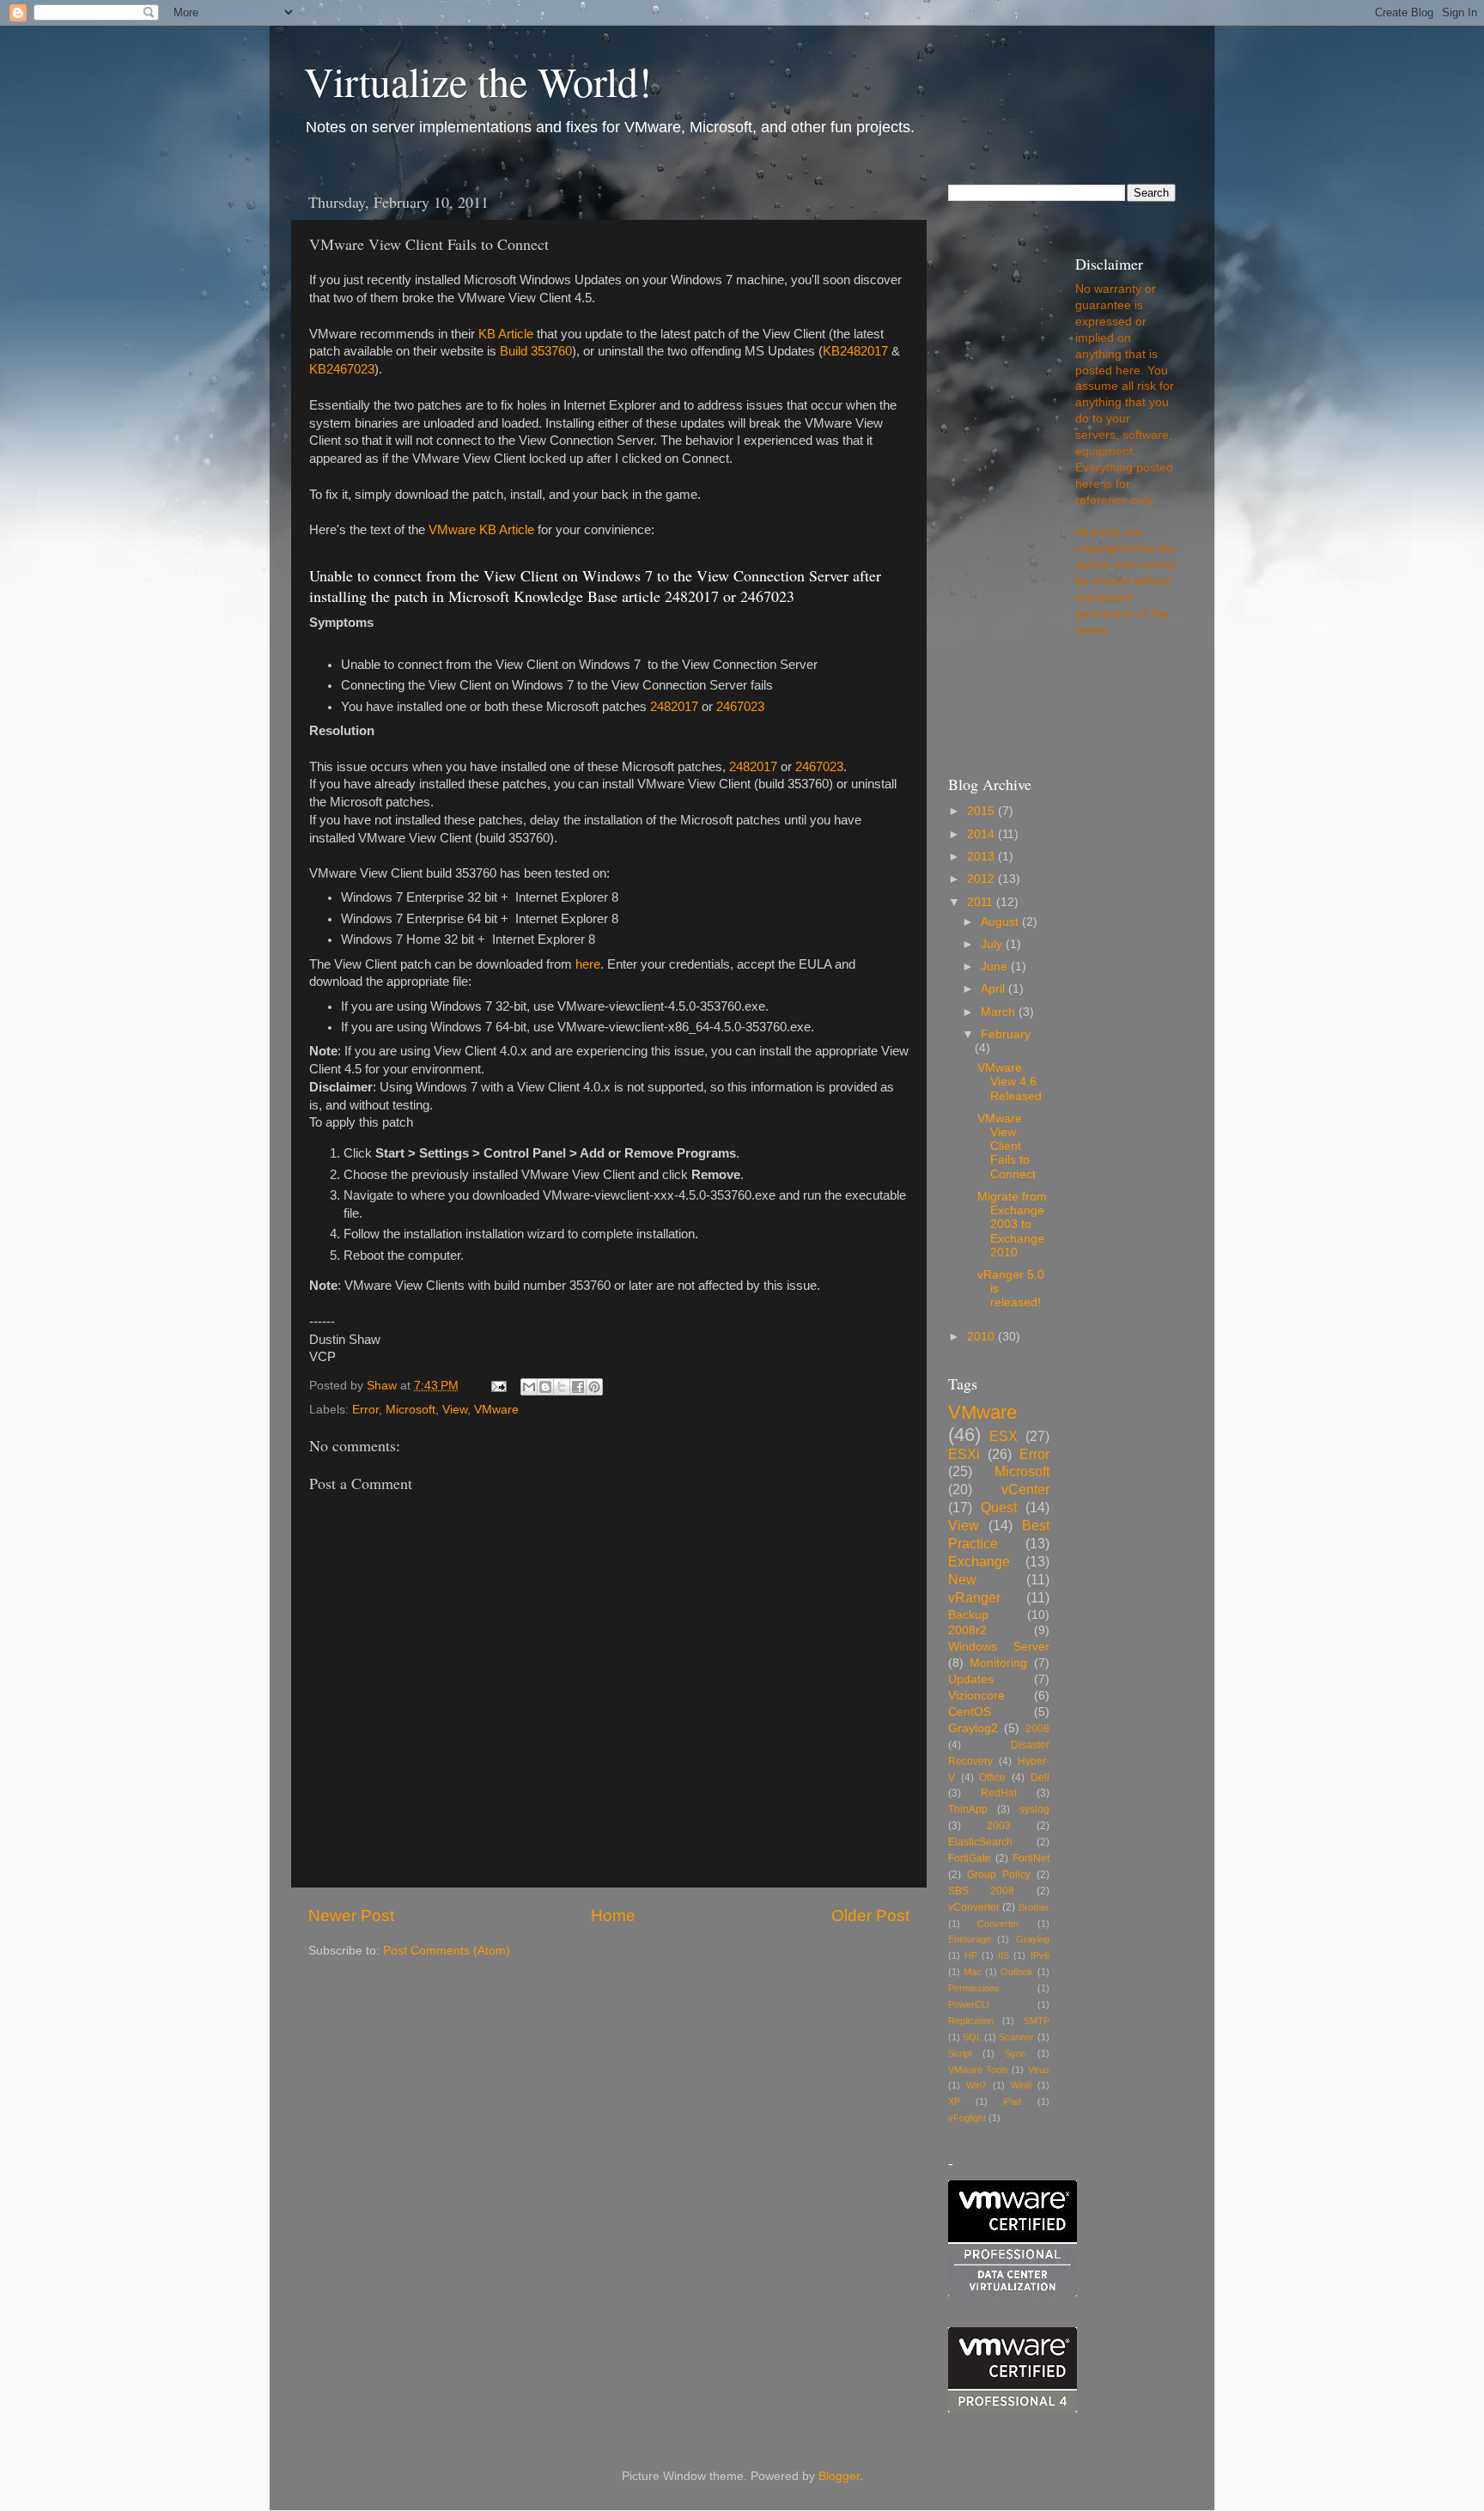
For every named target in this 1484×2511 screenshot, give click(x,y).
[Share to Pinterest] (594, 1387)
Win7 (976, 2085)
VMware (496, 1410)
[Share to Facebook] (578, 1387)
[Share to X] (562, 1387)
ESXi (964, 1454)
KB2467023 (342, 369)
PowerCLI (969, 2004)
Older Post (870, 1915)
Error (365, 1410)
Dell (1040, 1778)
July (993, 944)
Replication (971, 2021)
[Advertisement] (509, 1992)
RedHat (999, 1793)
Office (992, 1778)
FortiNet (1031, 1858)
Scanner (1016, 2037)
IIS (1004, 1955)
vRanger (974, 1597)
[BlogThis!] (545, 1387)
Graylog (1033, 1939)
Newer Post (351, 1915)
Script (960, 2053)
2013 (982, 857)
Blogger (839, 2476)
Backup (968, 1615)
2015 (982, 811)
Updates (971, 1679)
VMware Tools (978, 2070)
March (1000, 1012)
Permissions (974, 1988)
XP (954, 2101)
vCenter (1025, 1489)
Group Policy (999, 1875)
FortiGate (970, 1858)
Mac (973, 1972)
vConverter (974, 1907)
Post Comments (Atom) (447, 1951)
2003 (999, 1826)
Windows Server (999, 1647)
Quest (999, 1507)
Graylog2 (973, 1728)
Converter (998, 1924)
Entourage (970, 1939)
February (1006, 1034)
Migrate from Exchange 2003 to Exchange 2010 (1012, 1225)
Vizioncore (976, 1696)
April (994, 989)
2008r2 (967, 1630)
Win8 (1021, 2085)
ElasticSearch (980, 1842)
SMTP (1037, 2021)
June (996, 967)
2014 (982, 834)
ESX (1004, 1436)
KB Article (506, 334)
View (455, 1410)
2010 (982, 1337)
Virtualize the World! (478, 81)
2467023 (740, 707)
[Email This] (529, 1387)
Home (613, 1915)
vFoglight (967, 2118)
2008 (1037, 1729)
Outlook (1017, 1972)
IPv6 (1040, 1955)
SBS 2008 (981, 1891)
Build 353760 (536, 351)
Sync (1016, 2053)
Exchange (979, 1561)
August (1001, 922)
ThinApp (968, 1809)
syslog (1034, 1809)
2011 (982, 902)
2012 (982, 879)
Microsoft (411, 1410)
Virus (1039, 2070)
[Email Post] (498, 1386)
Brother (1034, 1907)
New (962, 1579)
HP (971, 1955)
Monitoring (998, 1663)
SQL (972, 2037)
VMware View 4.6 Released (1010, 1082)
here (588, 964)
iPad (1012, 2101)
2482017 (674, 707)
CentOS (970, 1712)
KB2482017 (855, 351)
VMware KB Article (481, 530)
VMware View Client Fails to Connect (1007, 1146)
